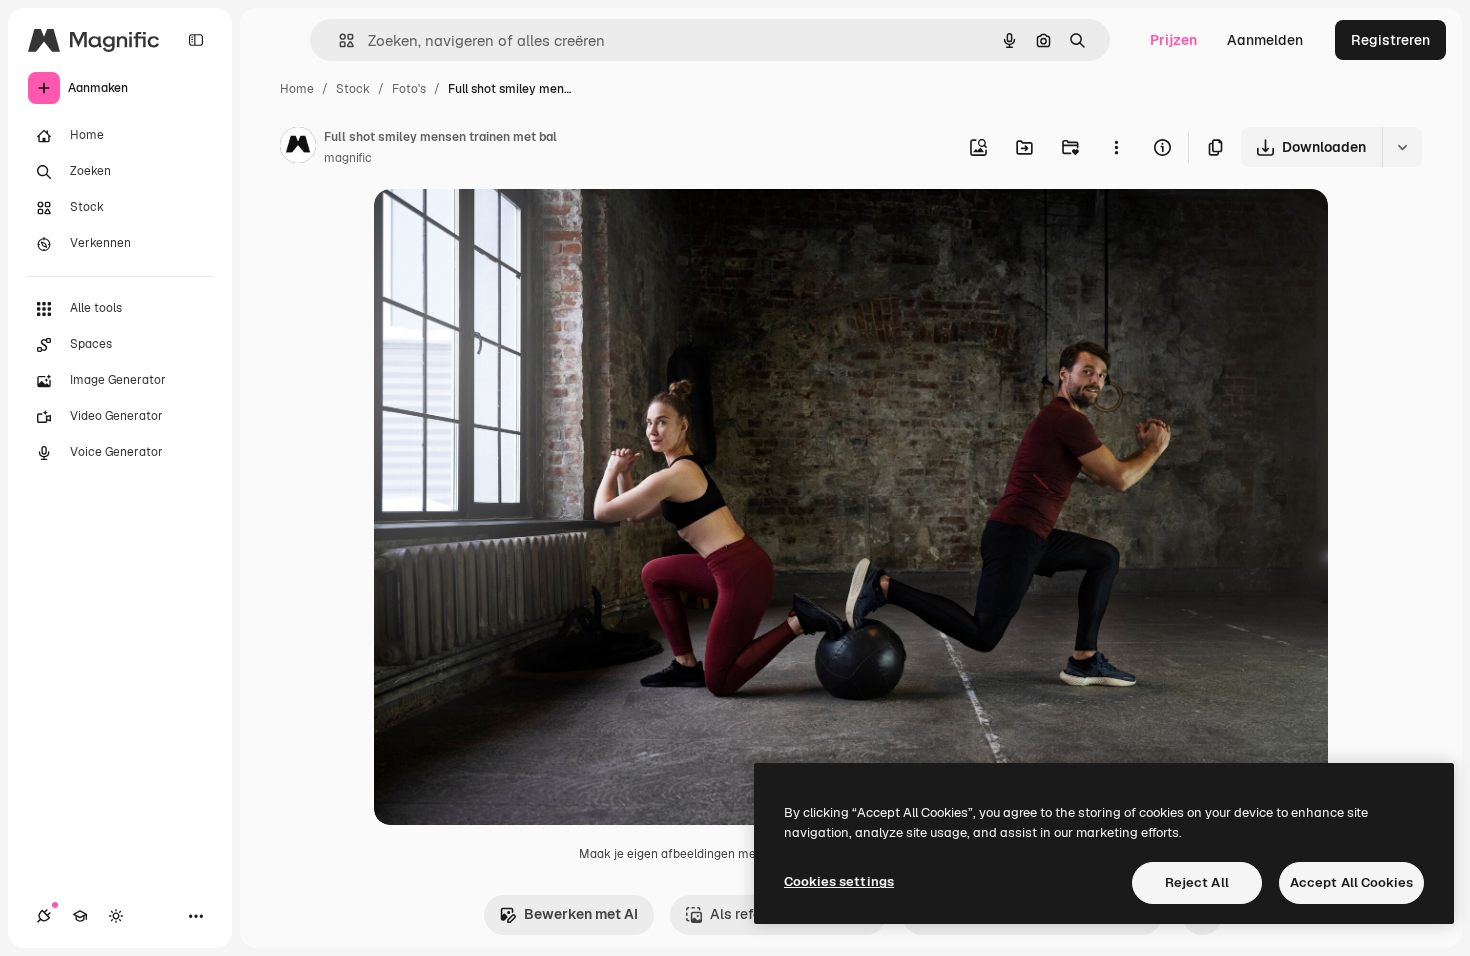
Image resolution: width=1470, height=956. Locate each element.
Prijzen (1173, 40)
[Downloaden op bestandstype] (1402, 147)
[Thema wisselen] (116, 916)
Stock (353, 89)
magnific (348, 158)
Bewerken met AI (581, 914)
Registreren (1390, 40)
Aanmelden (1265, 40)
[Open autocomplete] (338, 40)
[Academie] (80, 916)
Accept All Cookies (1351, 882)
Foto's (409, 89)
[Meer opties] (1116, 147)
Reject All (1197, 882)
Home (297, 89)
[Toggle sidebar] (196, 40)
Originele (505, 227)
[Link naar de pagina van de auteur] (298, 148)
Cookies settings (839, 881)
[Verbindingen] (44, 916)
